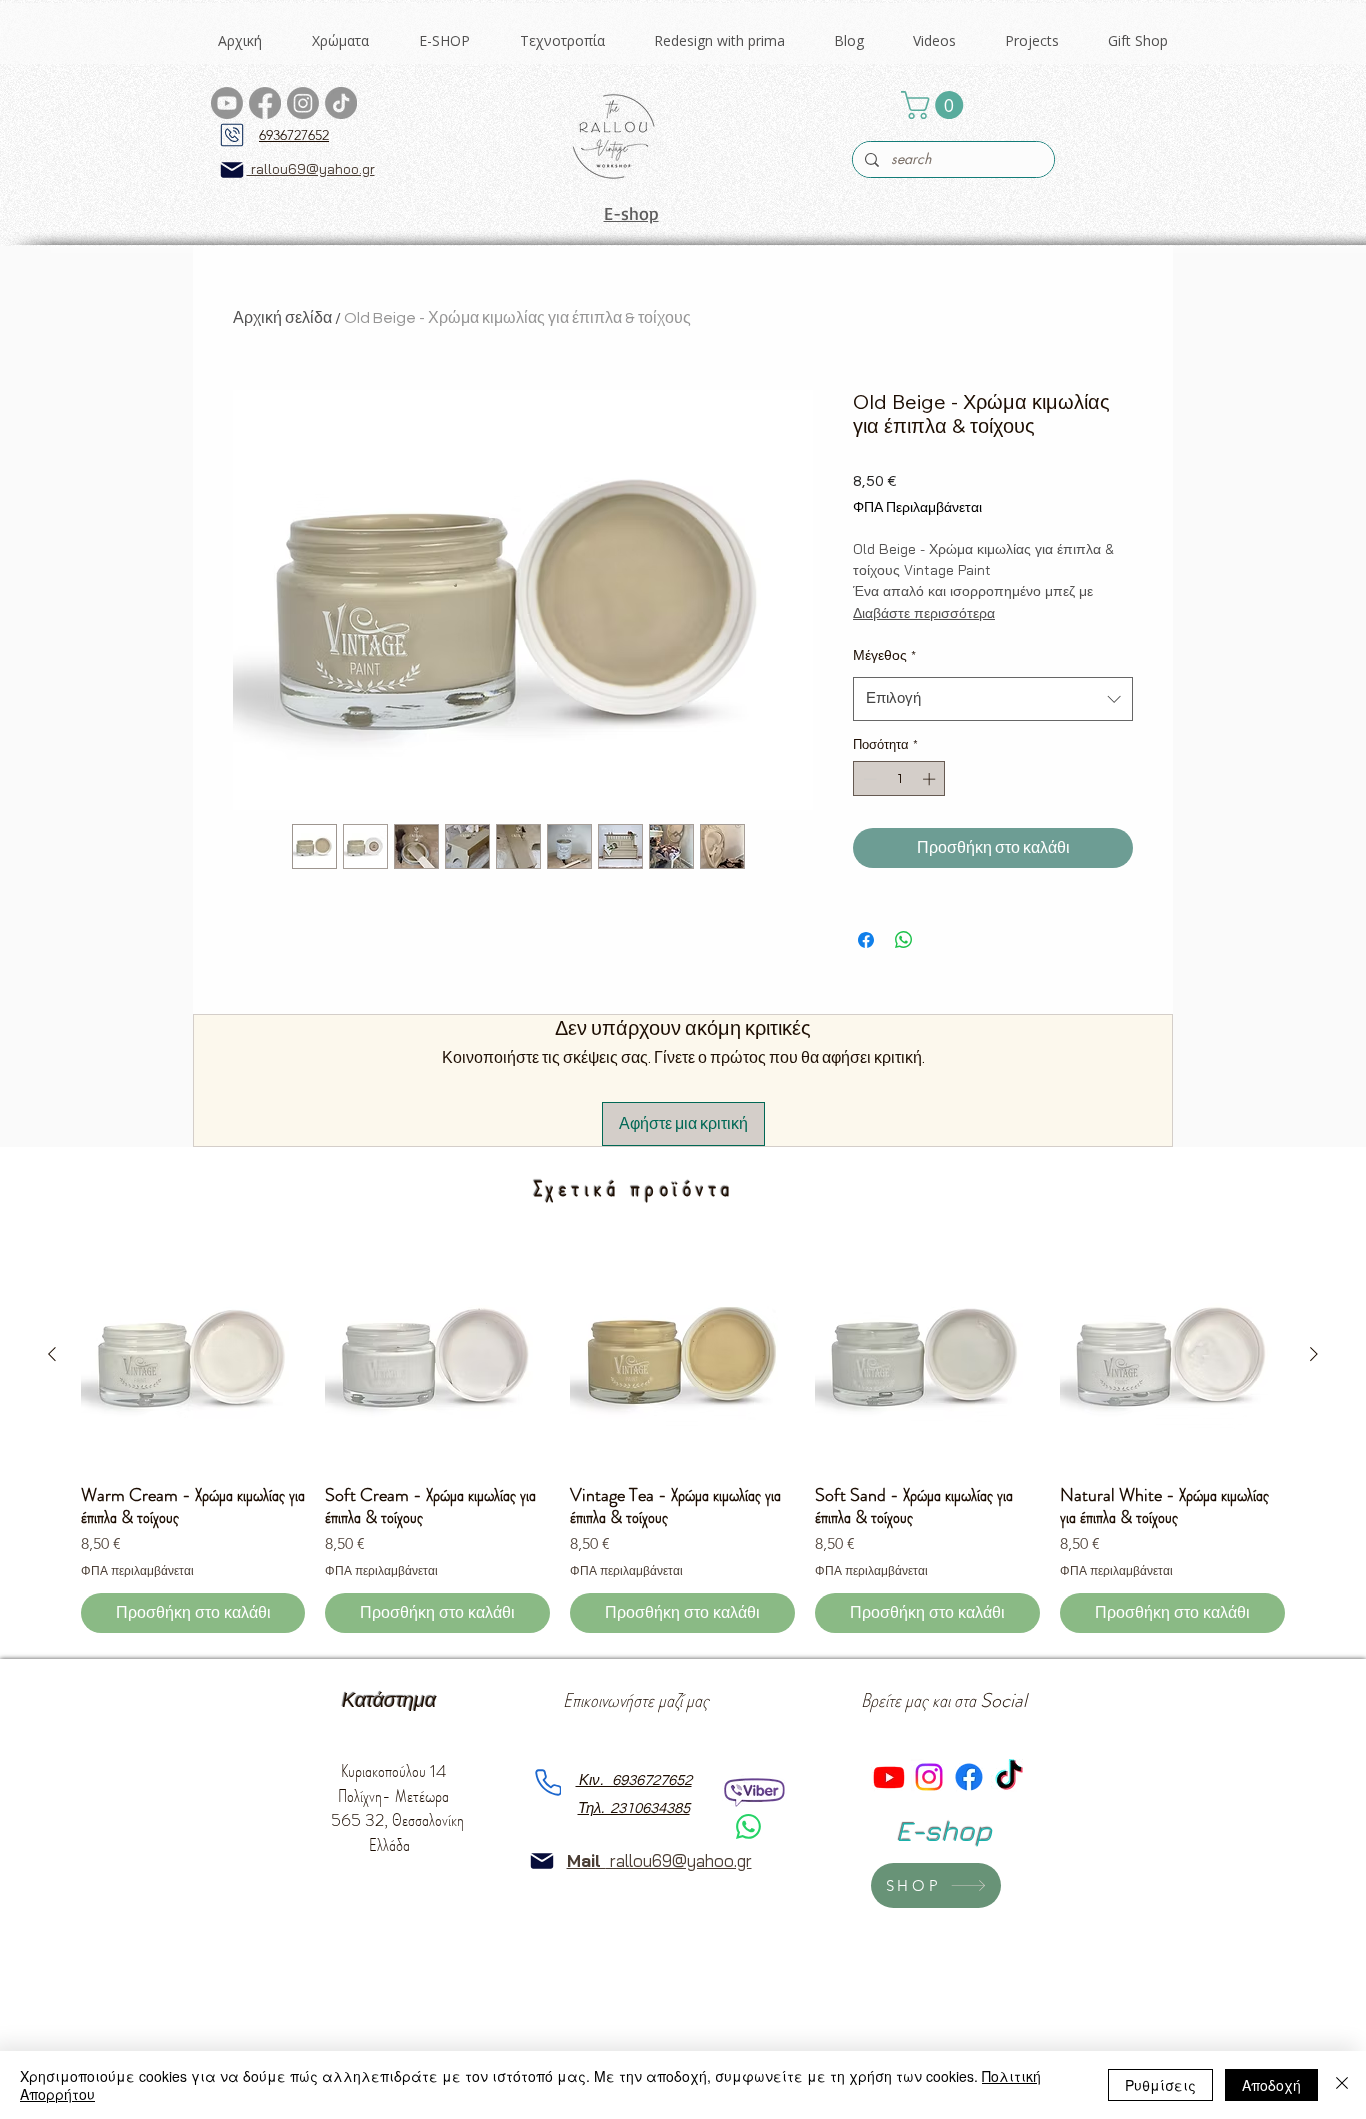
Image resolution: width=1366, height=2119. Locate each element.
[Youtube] (227, 103)
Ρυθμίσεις (1160, 2085)
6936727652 (294, 135)
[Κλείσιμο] (1342, 2085)
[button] (340, 40)
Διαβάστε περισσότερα (924, 613)
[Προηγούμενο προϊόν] (52, 1354)
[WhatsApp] (748, 1826)
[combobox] (993, 699)
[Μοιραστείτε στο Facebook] (866, 940)
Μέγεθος (884, 656)
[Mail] (232, 170)
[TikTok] (341, 103)
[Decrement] (868, 779)
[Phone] (232, 135)
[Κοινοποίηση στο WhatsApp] (904, 940)
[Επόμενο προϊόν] (1314, 1354)
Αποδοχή (1271, 2085)
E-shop (631, 213)
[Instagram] (303, 103)
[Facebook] (265, 103)
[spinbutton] (899, 779)
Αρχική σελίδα (282, 318)
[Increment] (931, 779)
